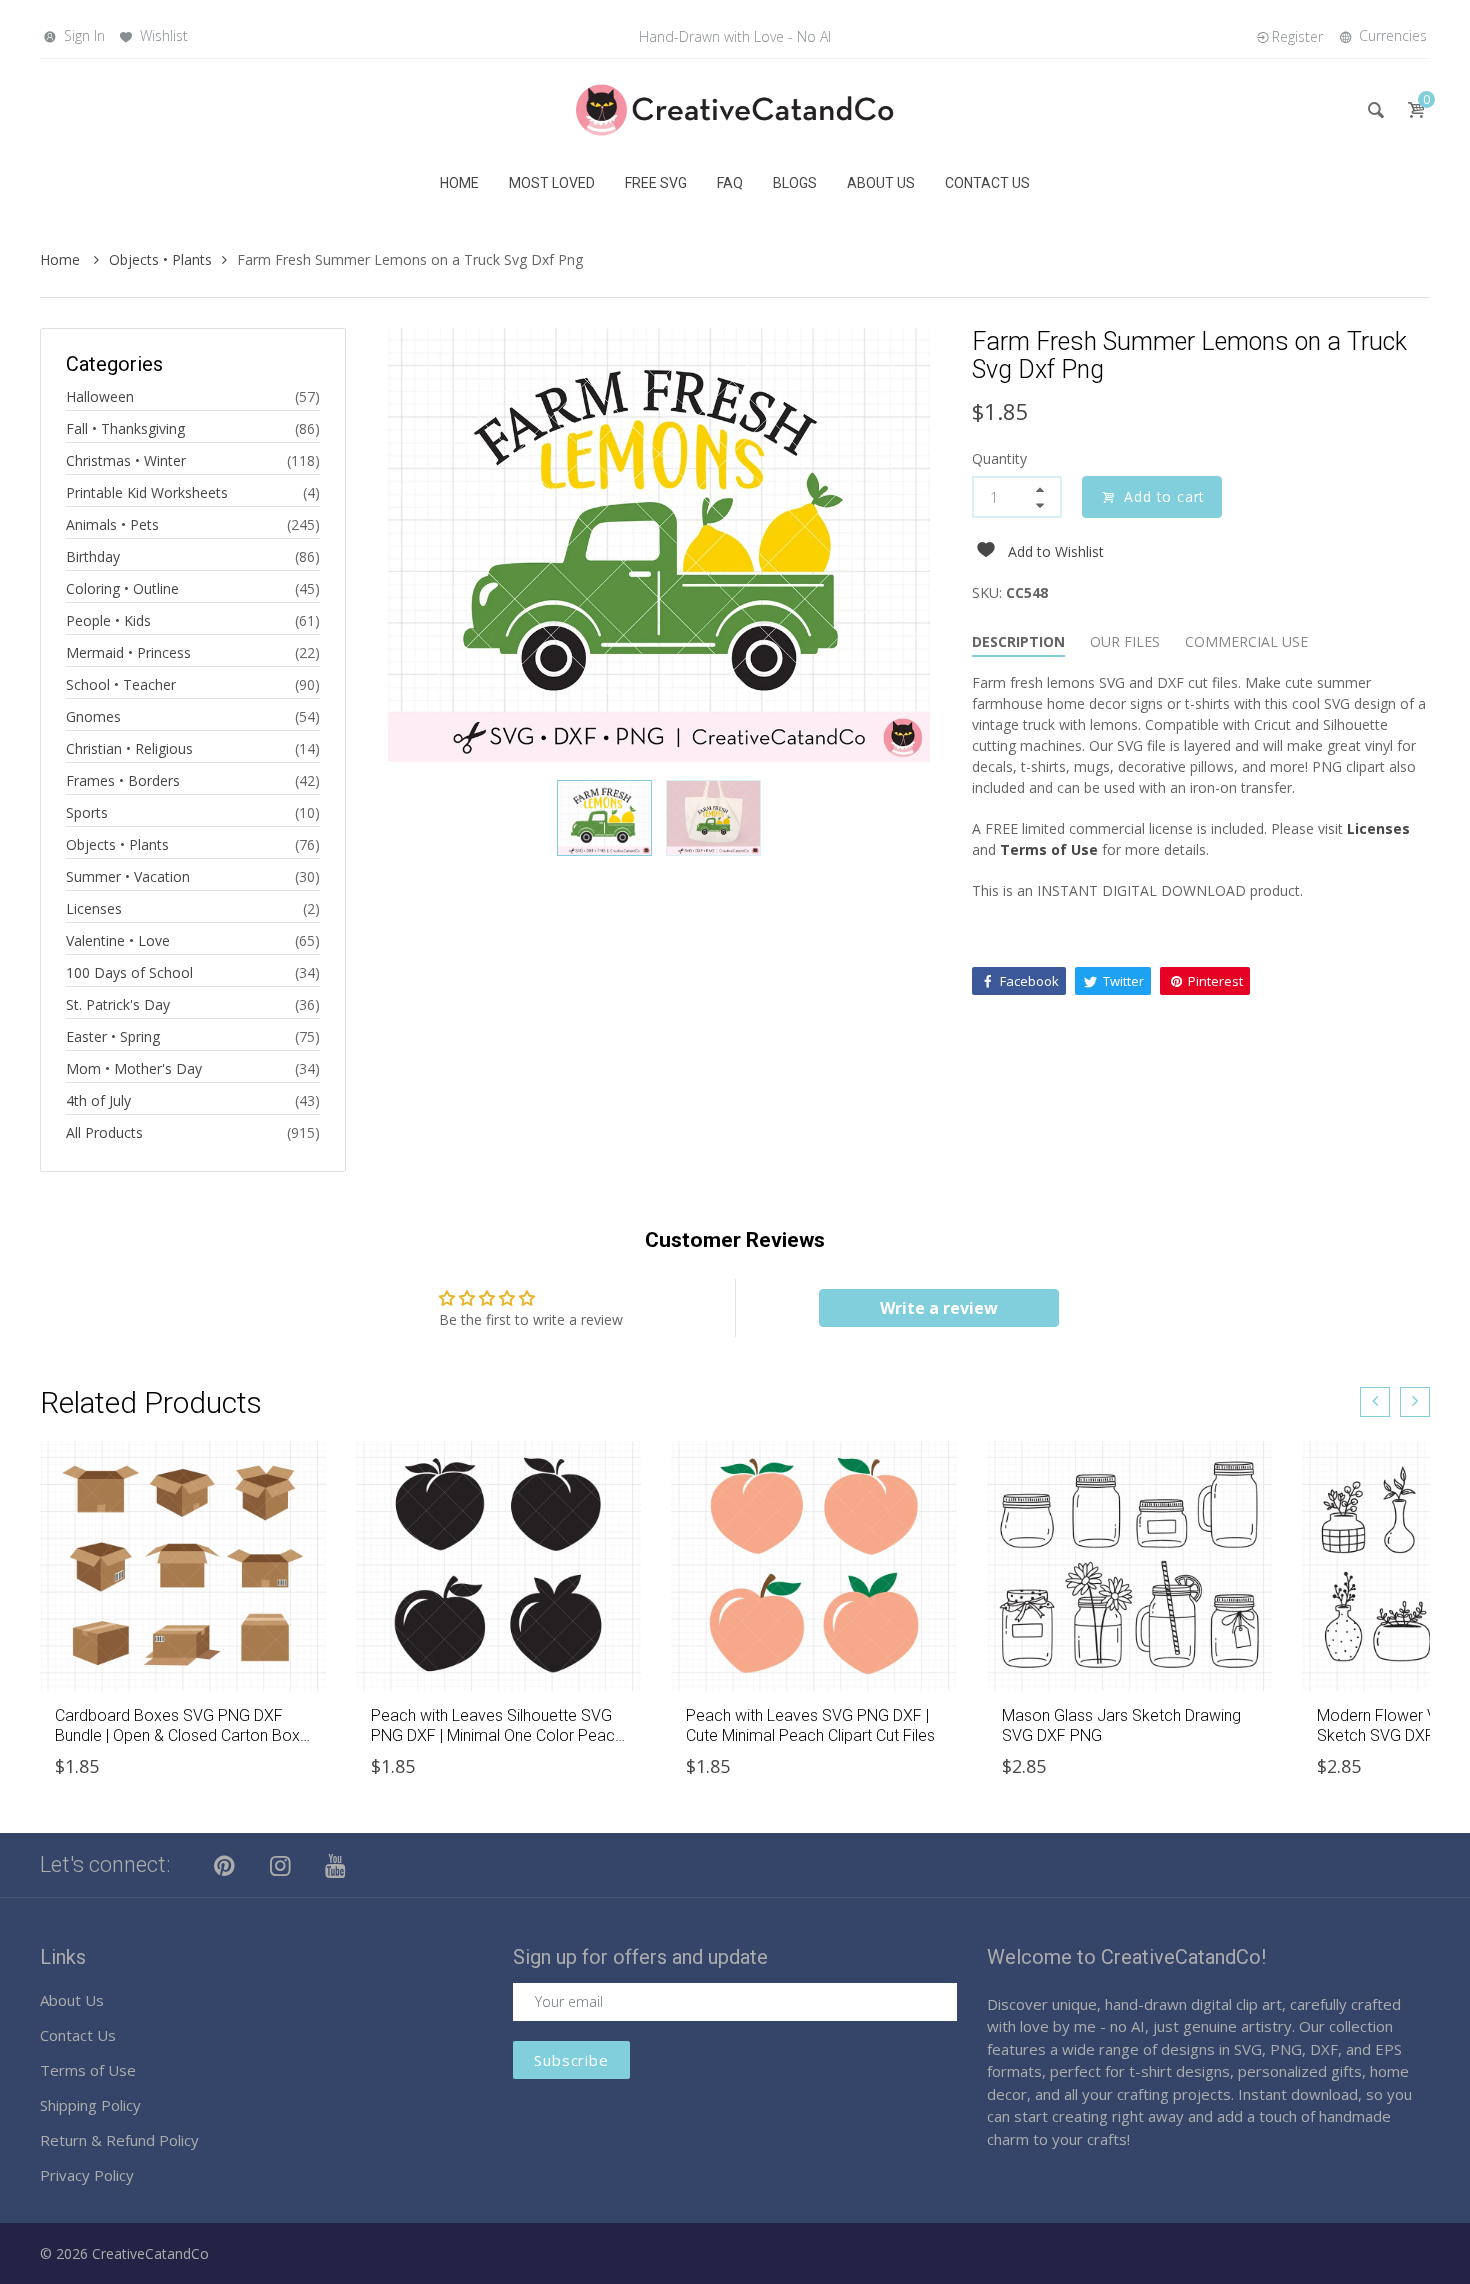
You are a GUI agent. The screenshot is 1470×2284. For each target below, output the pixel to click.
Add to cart (1164, 496)
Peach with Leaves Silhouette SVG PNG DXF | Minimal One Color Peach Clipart (497, 1734)
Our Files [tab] (1125, 641)
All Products (104, 1132)
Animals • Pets (112, 524)
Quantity (999, 458)
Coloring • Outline (122, 588)
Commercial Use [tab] (1246, 641)
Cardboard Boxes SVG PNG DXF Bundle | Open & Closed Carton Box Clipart (177, 1734)
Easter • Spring (113, 1036)
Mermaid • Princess (128, 652)
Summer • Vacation (128, 876)
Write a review (939, 1308)
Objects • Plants (160, 259)
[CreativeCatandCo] (735, 108)
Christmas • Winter (126, 460)
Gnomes (93, 716)
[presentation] (1375, 1402)
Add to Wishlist (1056, 551)
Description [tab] (1018, 641)
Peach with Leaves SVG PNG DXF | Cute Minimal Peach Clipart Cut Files (810, 1725)
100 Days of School (129, 972)
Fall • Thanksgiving (125, 428)
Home (62, 259)
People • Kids (108, 620)
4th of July (98, 1100)
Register (1297, 36)
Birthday (93, 556)
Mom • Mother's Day (134, 1068)
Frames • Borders (123, 780)
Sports (87, 812)
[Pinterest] (225, 1865)
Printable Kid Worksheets (147, 492)
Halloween (100, 396)
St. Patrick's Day (118, 1004)
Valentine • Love (118, 940)
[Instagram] (281, 1865)
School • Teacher (121, 684)
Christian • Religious (129, 748)
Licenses (94, 908)
